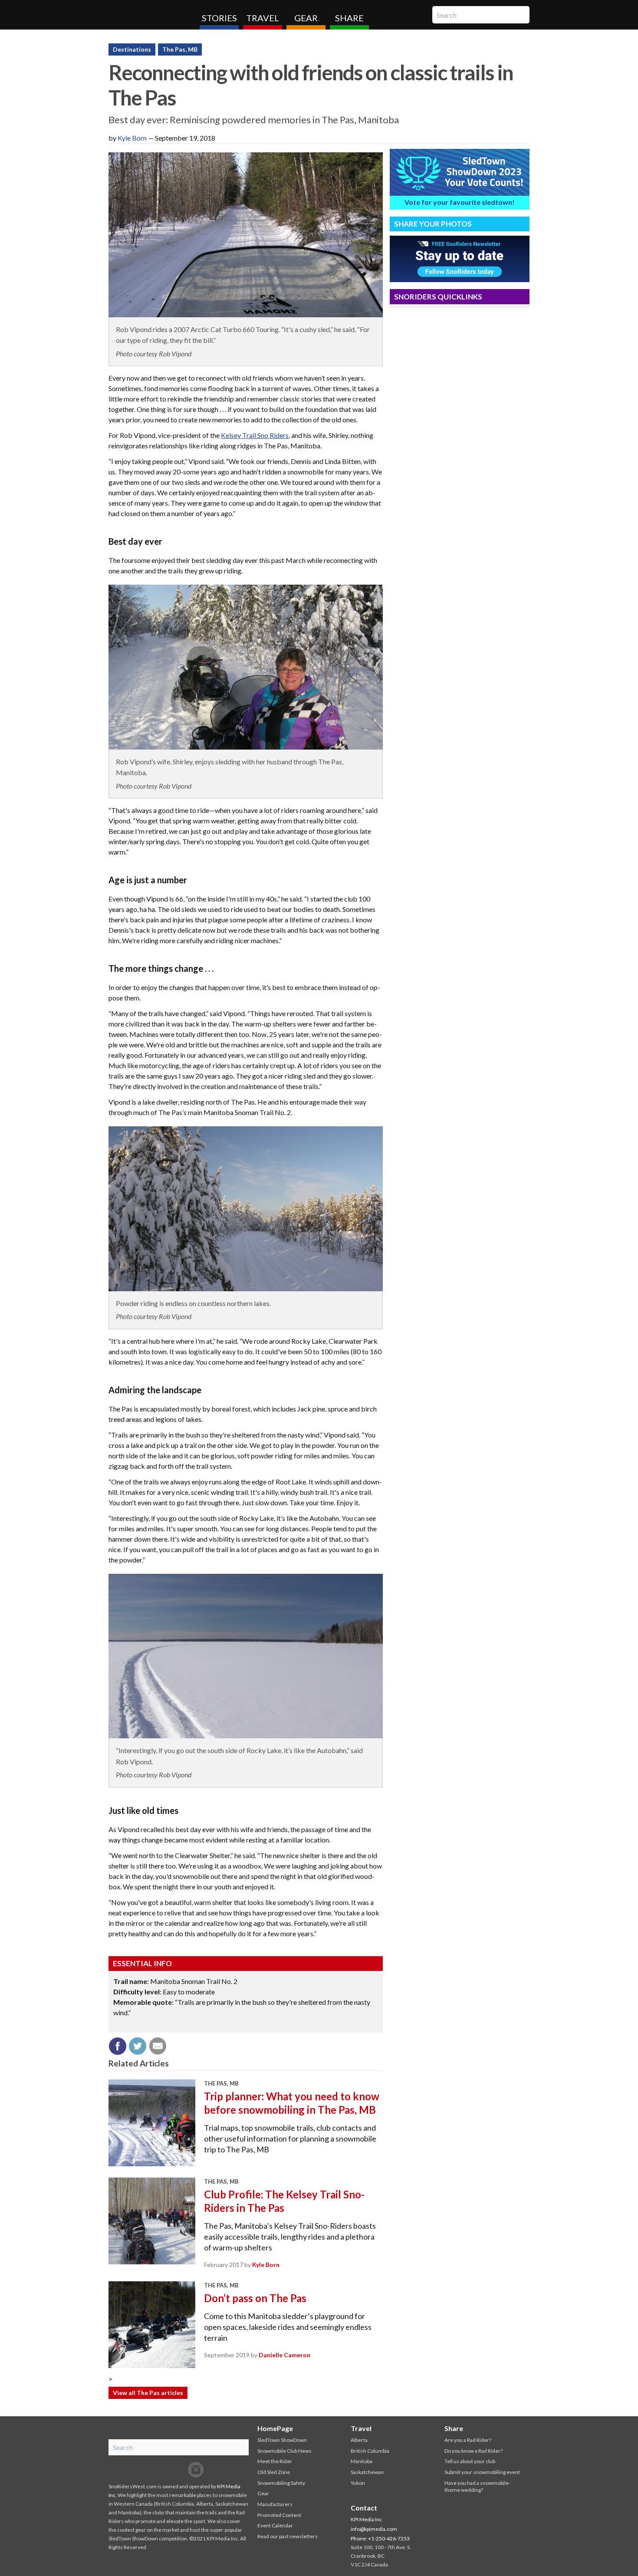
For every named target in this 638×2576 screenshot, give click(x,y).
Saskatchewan (367, 2472)
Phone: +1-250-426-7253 (380, 2538)
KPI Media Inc (366, 2519)
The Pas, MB (180, 49)
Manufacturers (275, 2504)
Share (349, 18)
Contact (364, 2508)
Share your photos (433, 224)
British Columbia (370, 2451)
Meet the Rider (275, 2461)
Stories (219, 18)
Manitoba (362, 2461)
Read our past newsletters (288, 2536)
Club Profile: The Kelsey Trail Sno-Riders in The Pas (284, 2201)
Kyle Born (132, 138)
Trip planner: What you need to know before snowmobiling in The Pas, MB (292, 2103)
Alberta (359, 2440)
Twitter (178, 2470)
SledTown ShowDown (282, 2440)
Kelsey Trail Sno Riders (255, 435)
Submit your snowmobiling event (482, 2472)
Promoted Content (279, 2515)
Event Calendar (275, 2525)
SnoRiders (151, 15)
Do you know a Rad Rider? (474, 2451)
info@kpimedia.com (374, 2529)
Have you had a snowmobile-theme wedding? (477, 2487)
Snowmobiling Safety (281, 2483)
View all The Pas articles (148, 2393)
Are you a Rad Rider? (468, 2440)
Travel (263, 18)
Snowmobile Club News (284, 2451)
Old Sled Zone (274, 2472)
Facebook (161, 2470)
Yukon (358, 2483)
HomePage (275, 2428)
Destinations (132, 49)
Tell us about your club (470, 2461)
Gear (306, 18)
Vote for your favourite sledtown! (460, 202)
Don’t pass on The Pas (255, 2298)
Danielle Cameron (284, 2355)
